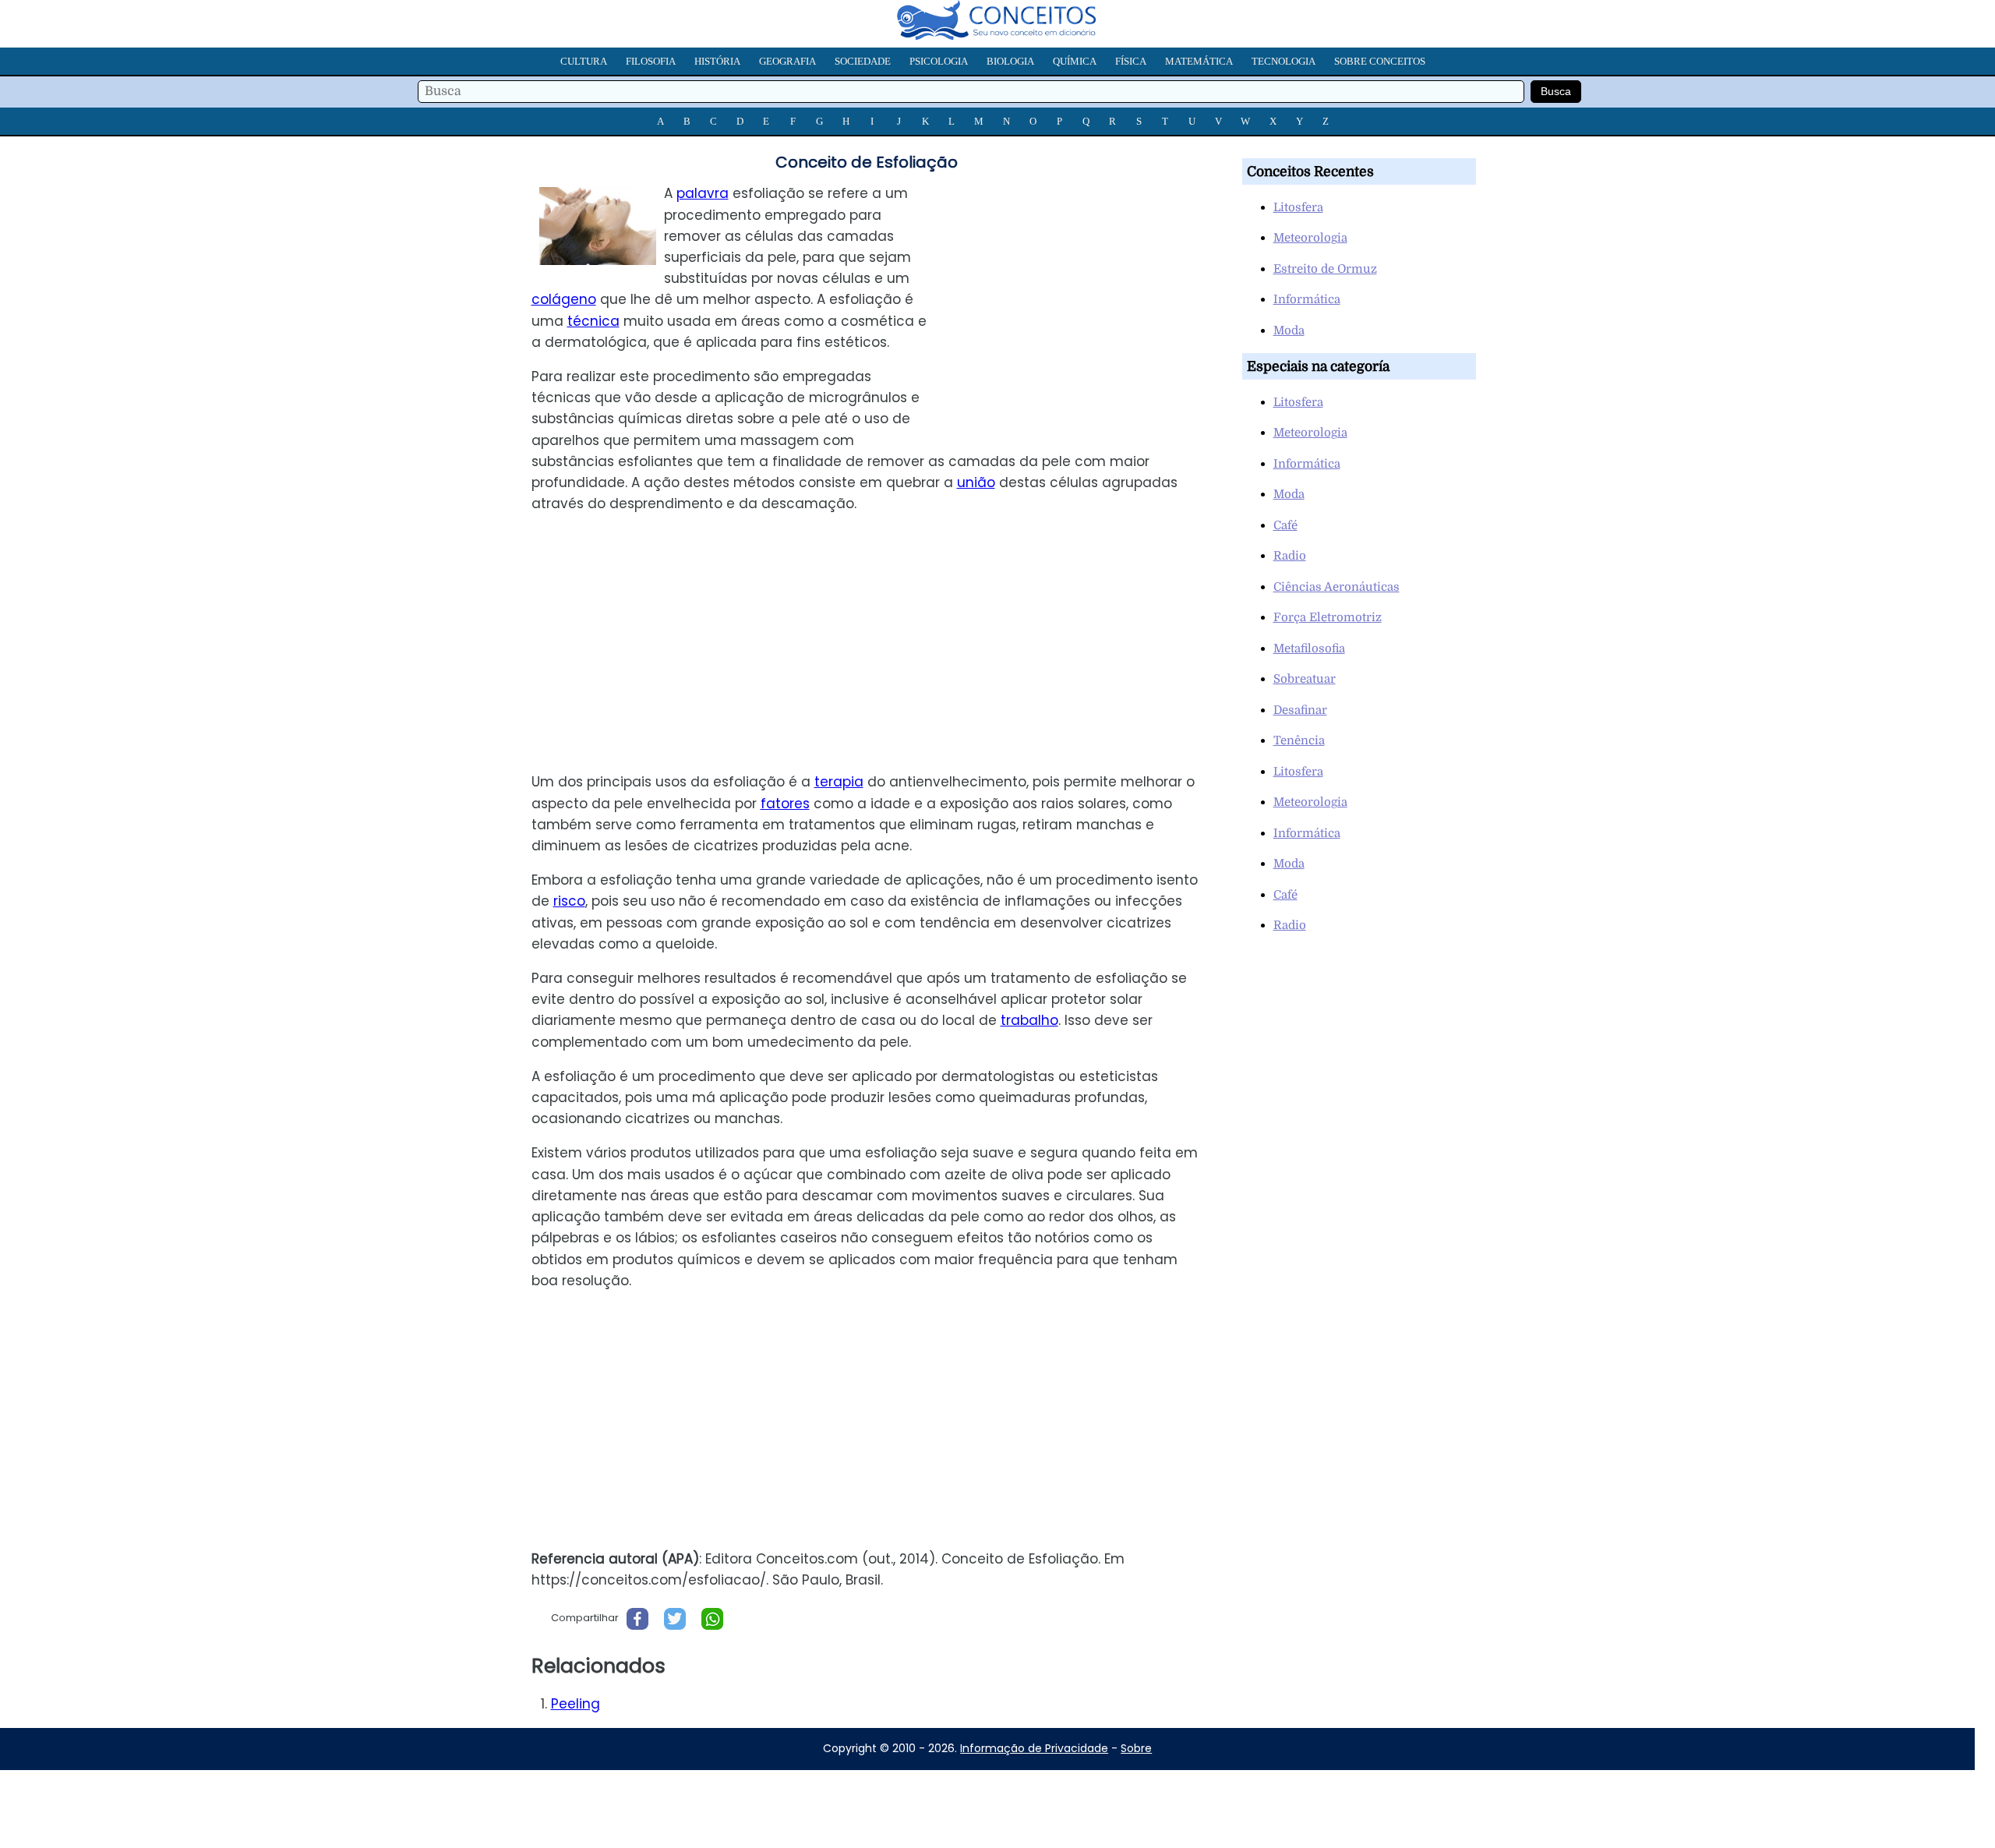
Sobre (1136, 1748)
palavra (703, 193)
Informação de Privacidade (1034, 1748)
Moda (1289, 330)
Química (1075, 61)
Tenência (1299, 740)
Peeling (576, 1704)
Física (1131, 61)
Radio (1290, 556)
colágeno (564, 299)
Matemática (1199, 61)
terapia (839, 782)
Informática (1307, 299)
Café (1285, 525)
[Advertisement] (1082, 292)
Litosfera (1298, 207)
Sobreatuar (1305, 679)
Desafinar (1300, 710)
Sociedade (863, 61)
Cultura (584, 61)
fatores (785, 804)
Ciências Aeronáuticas (1336, 587)
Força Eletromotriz (1328, 617)
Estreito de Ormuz (1325, 269)
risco (569, 901)
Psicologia (939, 61)
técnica (593, 321)
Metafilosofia (1309, 648)
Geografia (787, 61)
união (976, 482)
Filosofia (651, 61)
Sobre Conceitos (1380, 61)
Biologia (1010, 61)
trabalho (1029, 1020)
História (717, 61)
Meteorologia (1310, 238)
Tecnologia (1284, 61)
